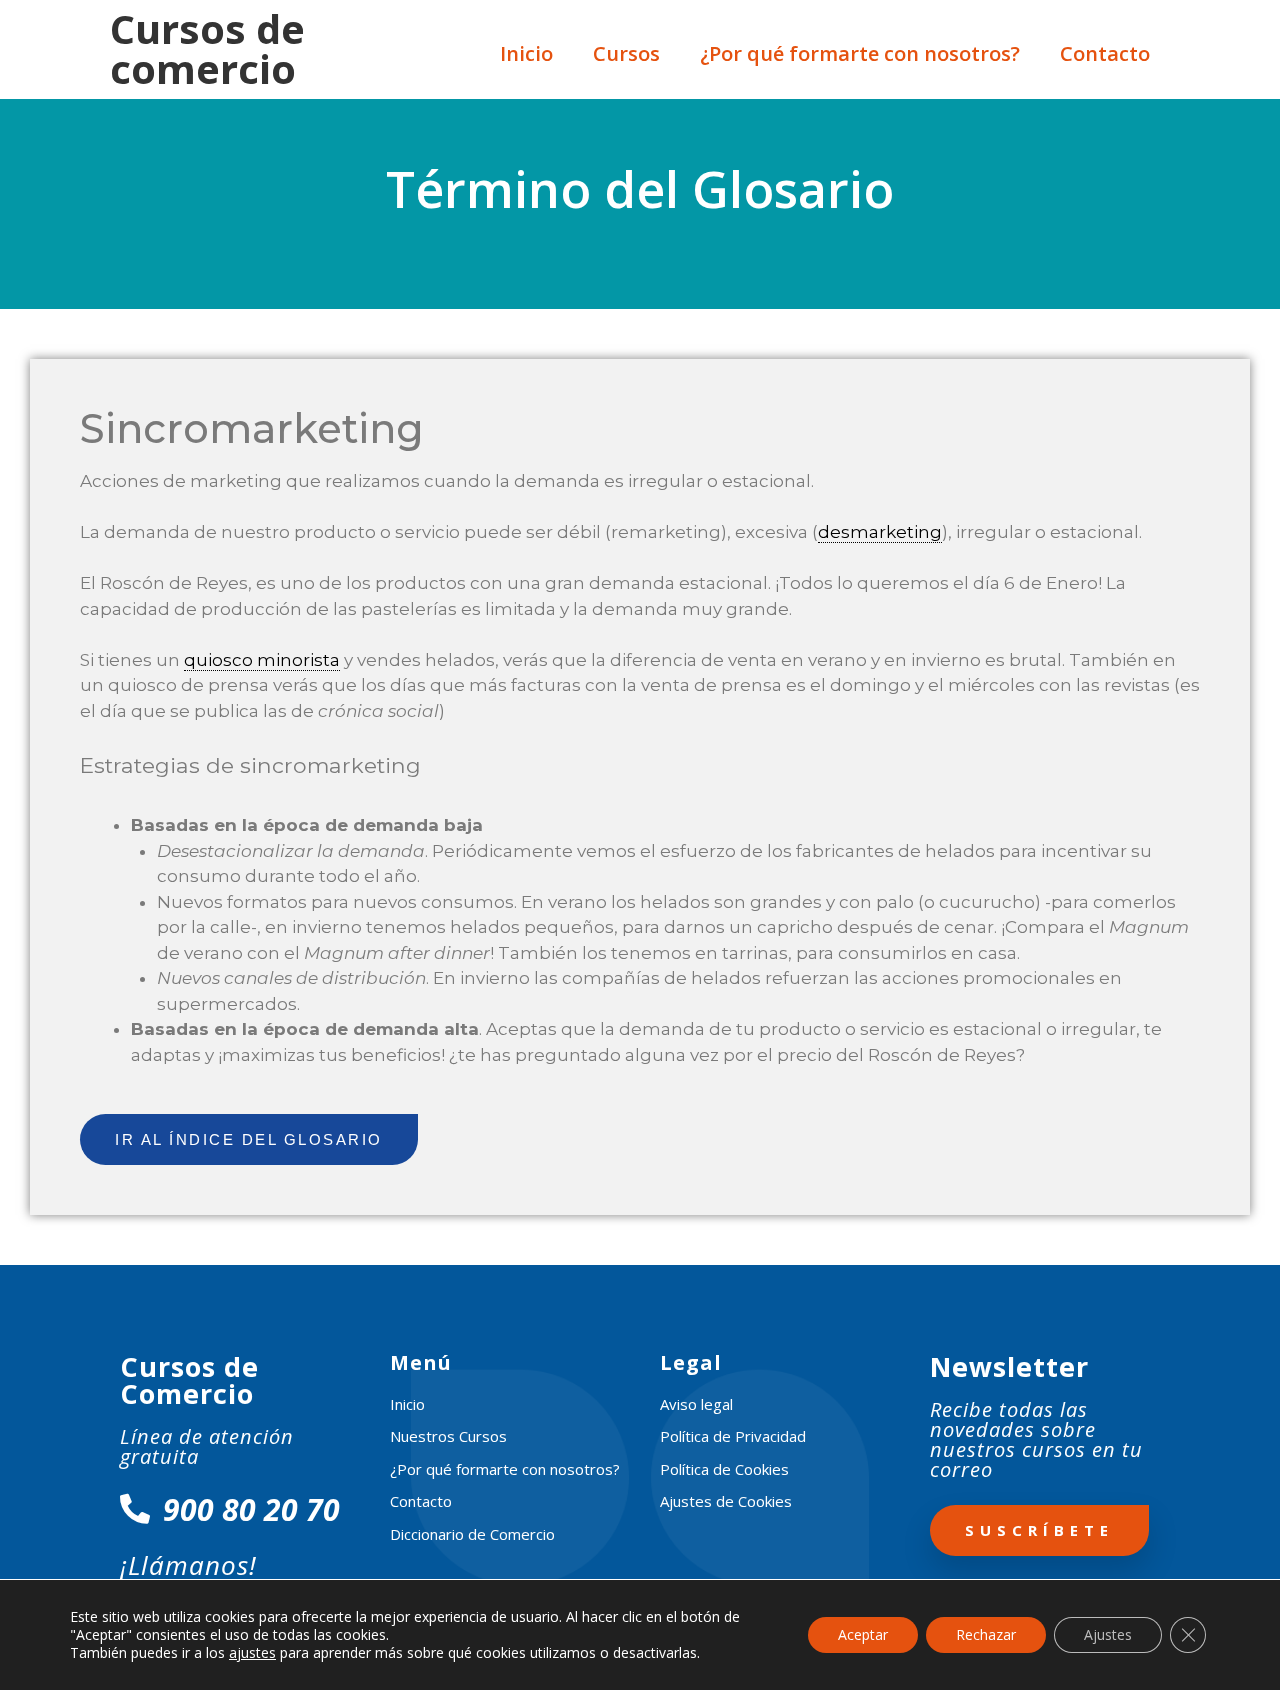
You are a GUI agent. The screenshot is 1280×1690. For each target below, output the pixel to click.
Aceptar (863, 1634)
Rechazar (986, 1634)
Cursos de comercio (207, 48)
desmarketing (880, 532)
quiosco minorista (262, 660)
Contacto (1105, 54)
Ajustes (1108, 1634)
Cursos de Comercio (189, 1380)
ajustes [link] (252, 1652)
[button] (249, 1139)
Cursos (626, 54)
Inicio (526, 54)
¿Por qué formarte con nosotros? (860, 54)
